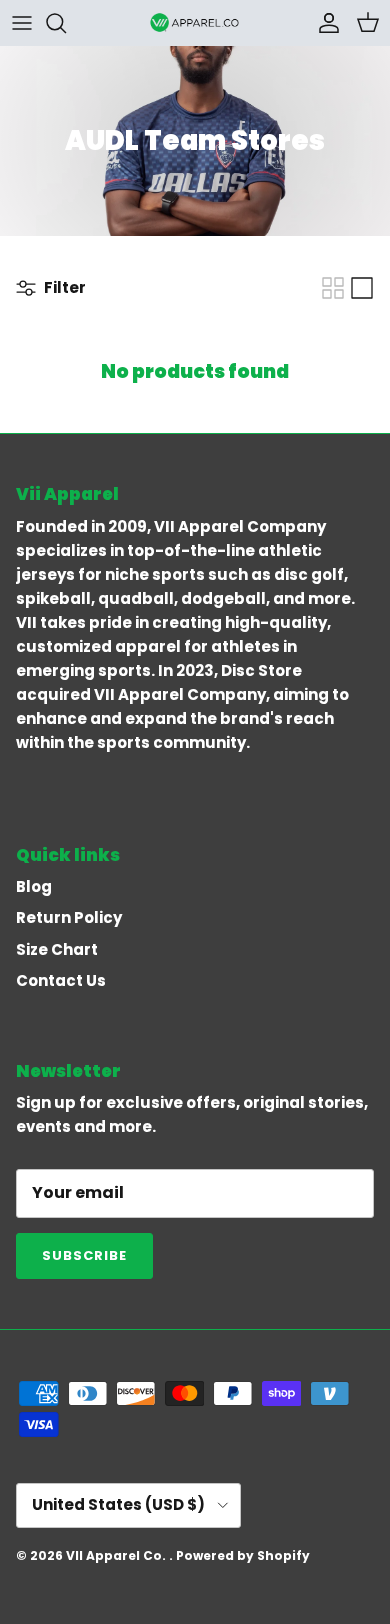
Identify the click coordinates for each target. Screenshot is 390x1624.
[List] (362, 288)
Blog (34, 886)
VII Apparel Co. (117, 1555)
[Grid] (333, 288)
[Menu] (22, 23)
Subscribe (84, 1255)
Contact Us (61, 980)
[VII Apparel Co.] (195, 22)
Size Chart (57, 949)
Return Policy (69, 917)
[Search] (66, 23)
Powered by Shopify (243, 1555)
